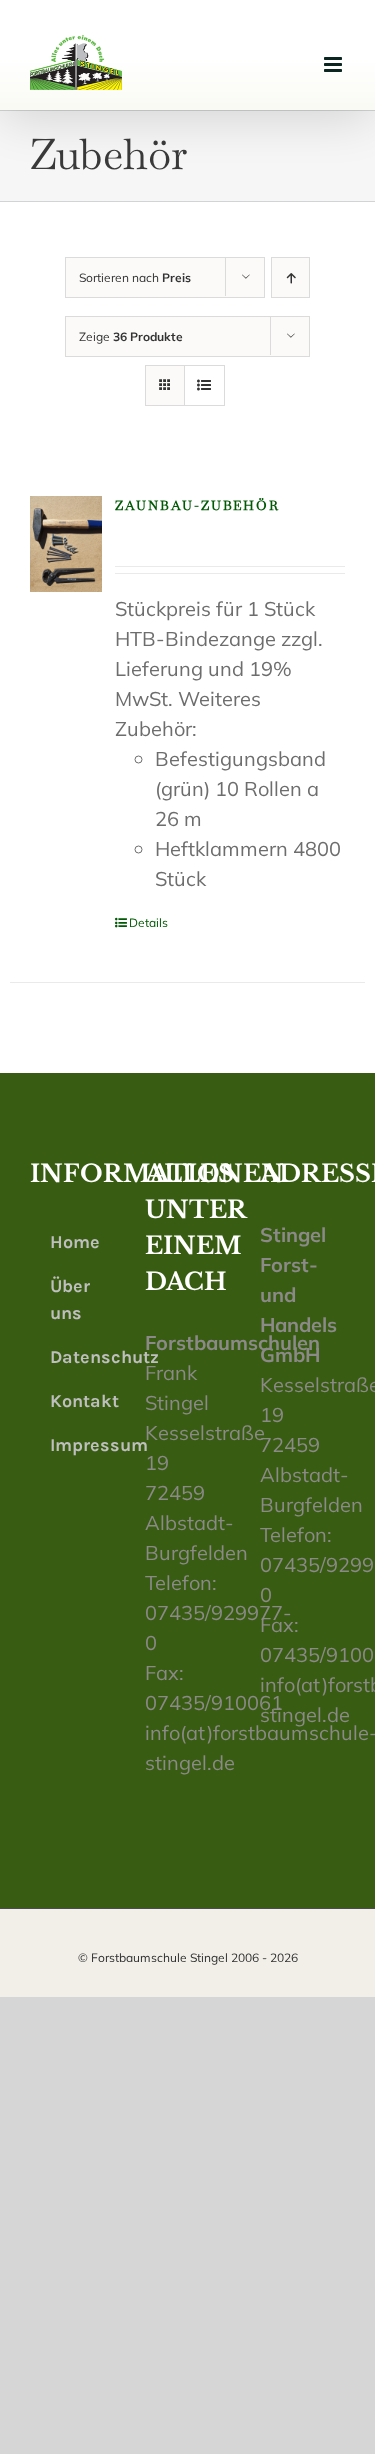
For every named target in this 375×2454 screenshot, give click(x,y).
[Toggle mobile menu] (334, 64)
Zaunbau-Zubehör (197, 505)
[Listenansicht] (204, 385)
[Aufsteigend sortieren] (290, 277)
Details (148, 922)
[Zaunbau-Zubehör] (66, 544)
